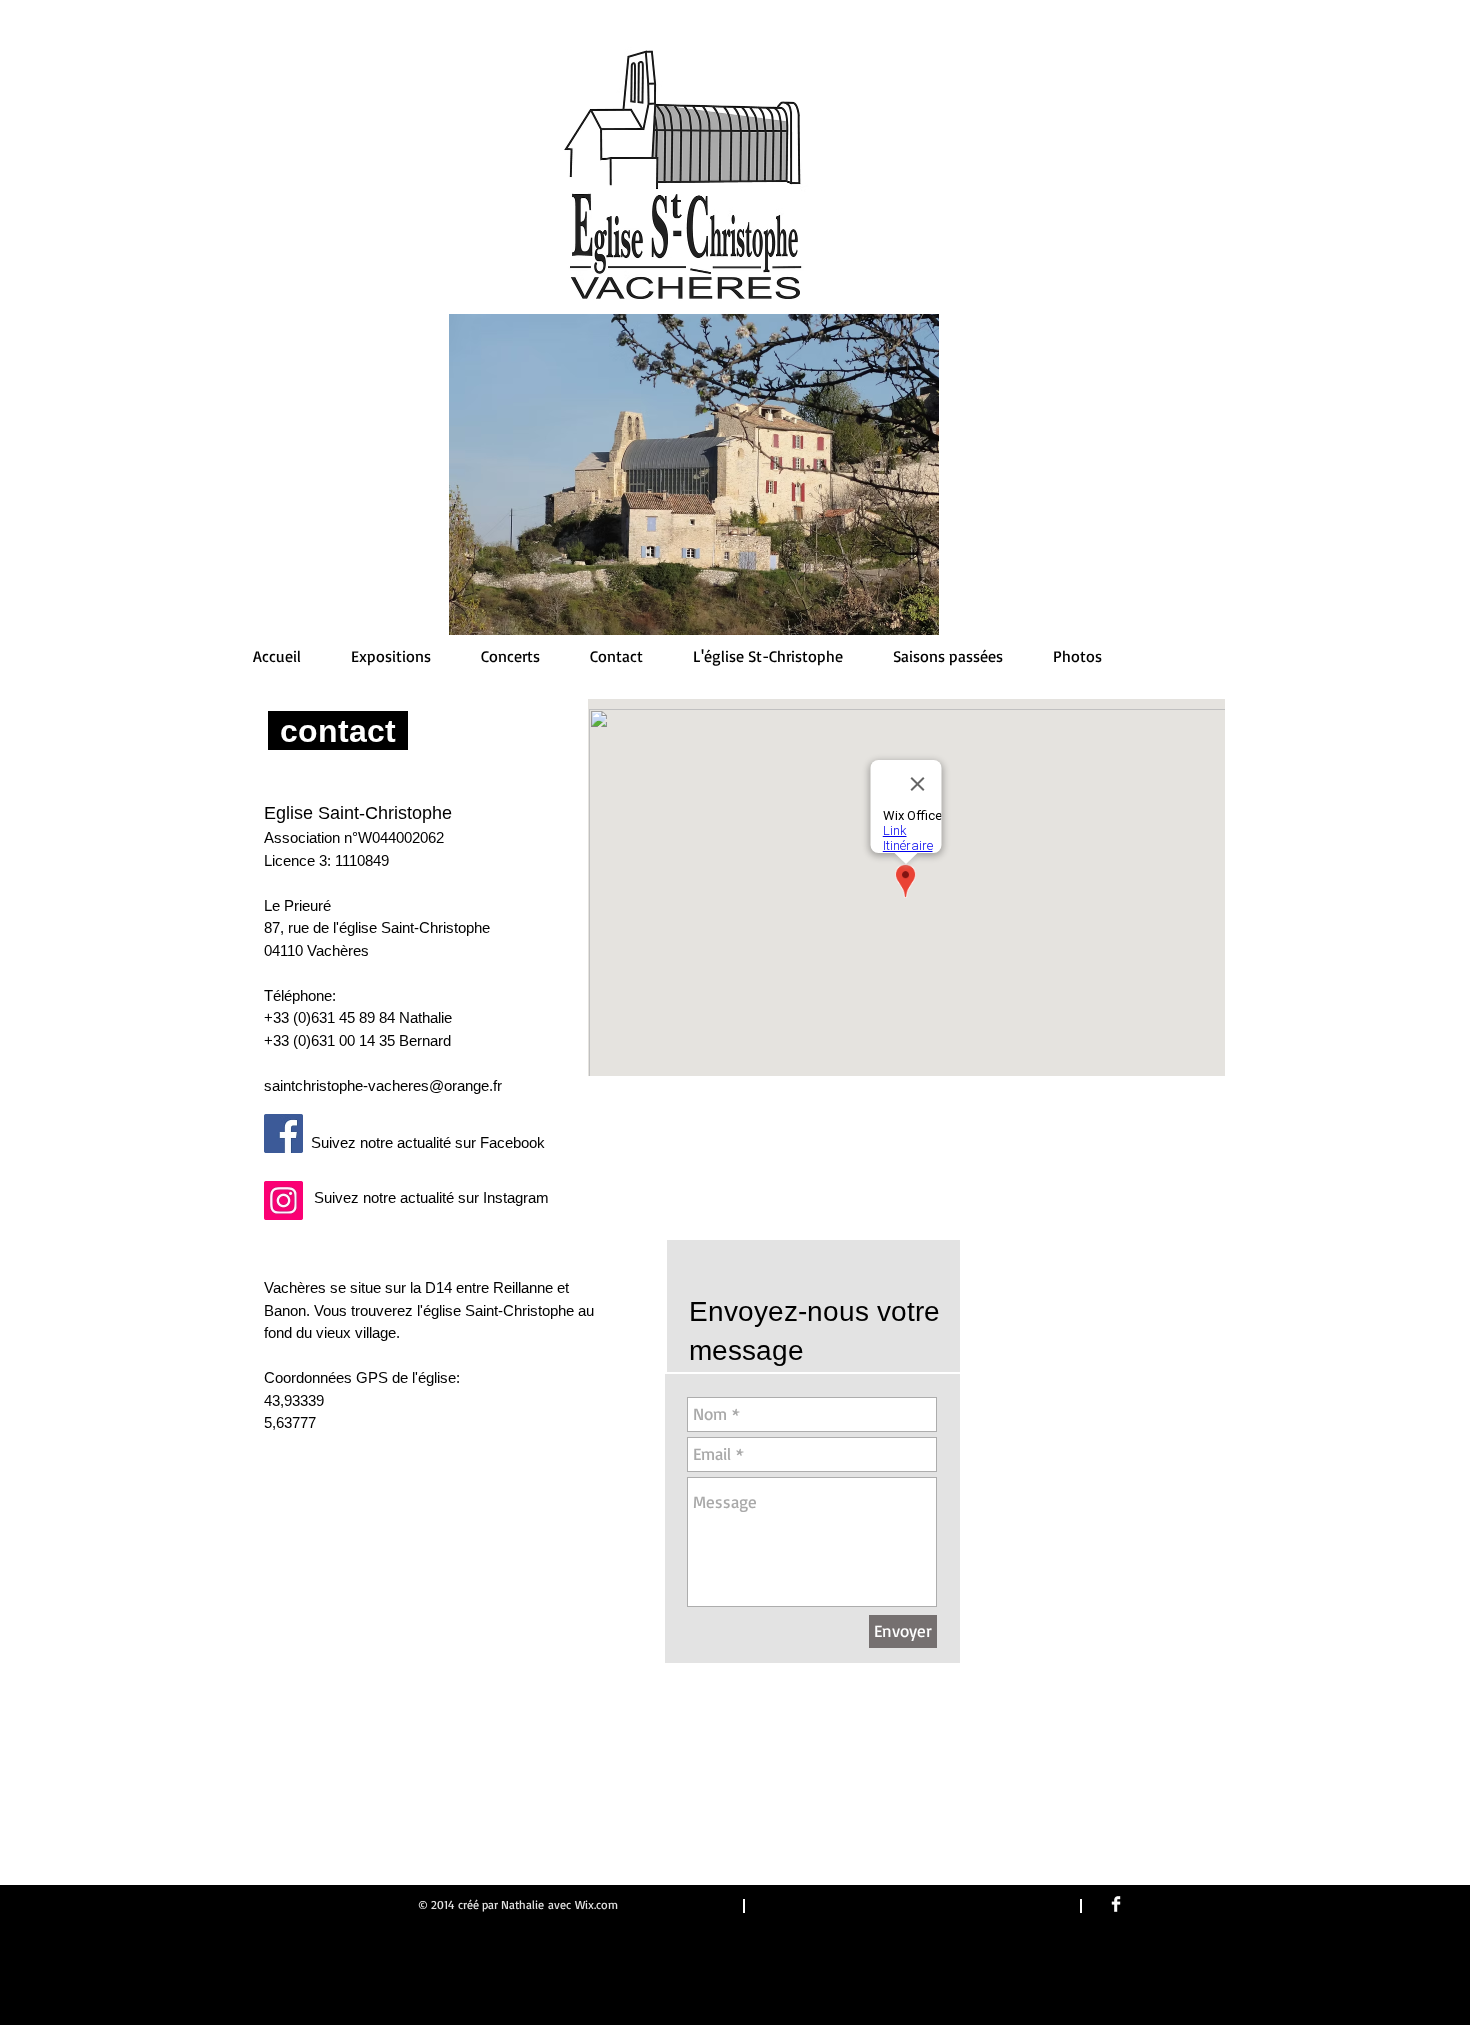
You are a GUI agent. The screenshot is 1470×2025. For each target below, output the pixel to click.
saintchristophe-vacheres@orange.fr (383, 1085)
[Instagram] (283, 1200)
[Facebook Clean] (1116, 1904)
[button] (948, 656)
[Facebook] (283, 1133)
